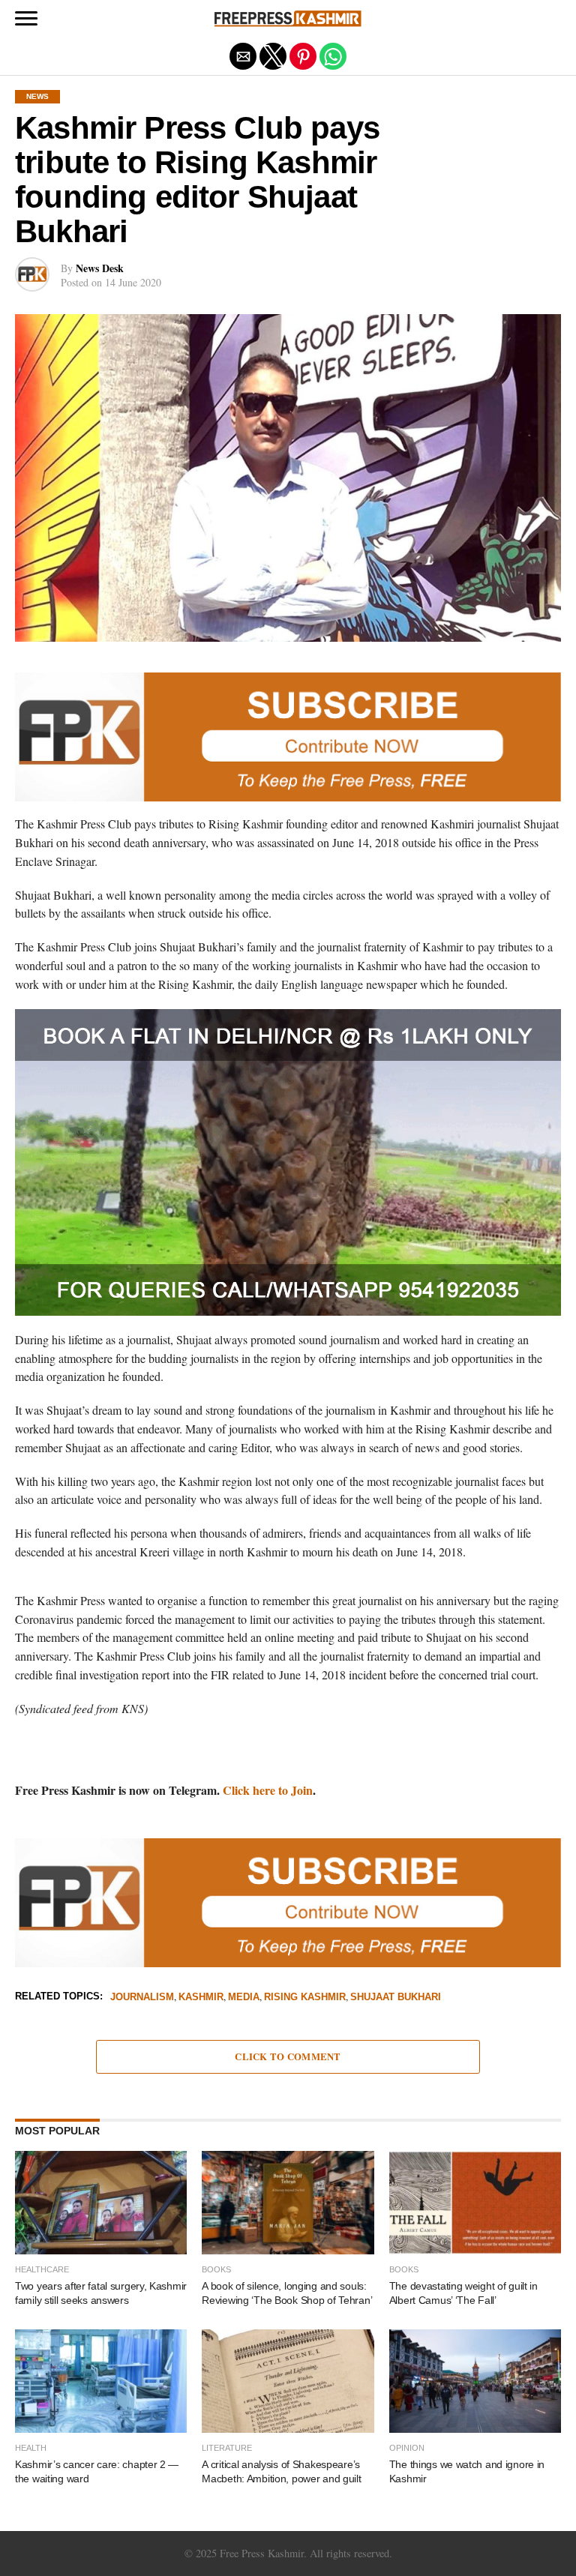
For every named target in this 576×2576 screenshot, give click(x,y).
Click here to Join (268, 1790)
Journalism (142, 1998)
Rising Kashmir (305, 1998)
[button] (26, 19)
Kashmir (201, 1998)
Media (244, 1998)
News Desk (100, 268)
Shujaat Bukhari (396, 1998)
